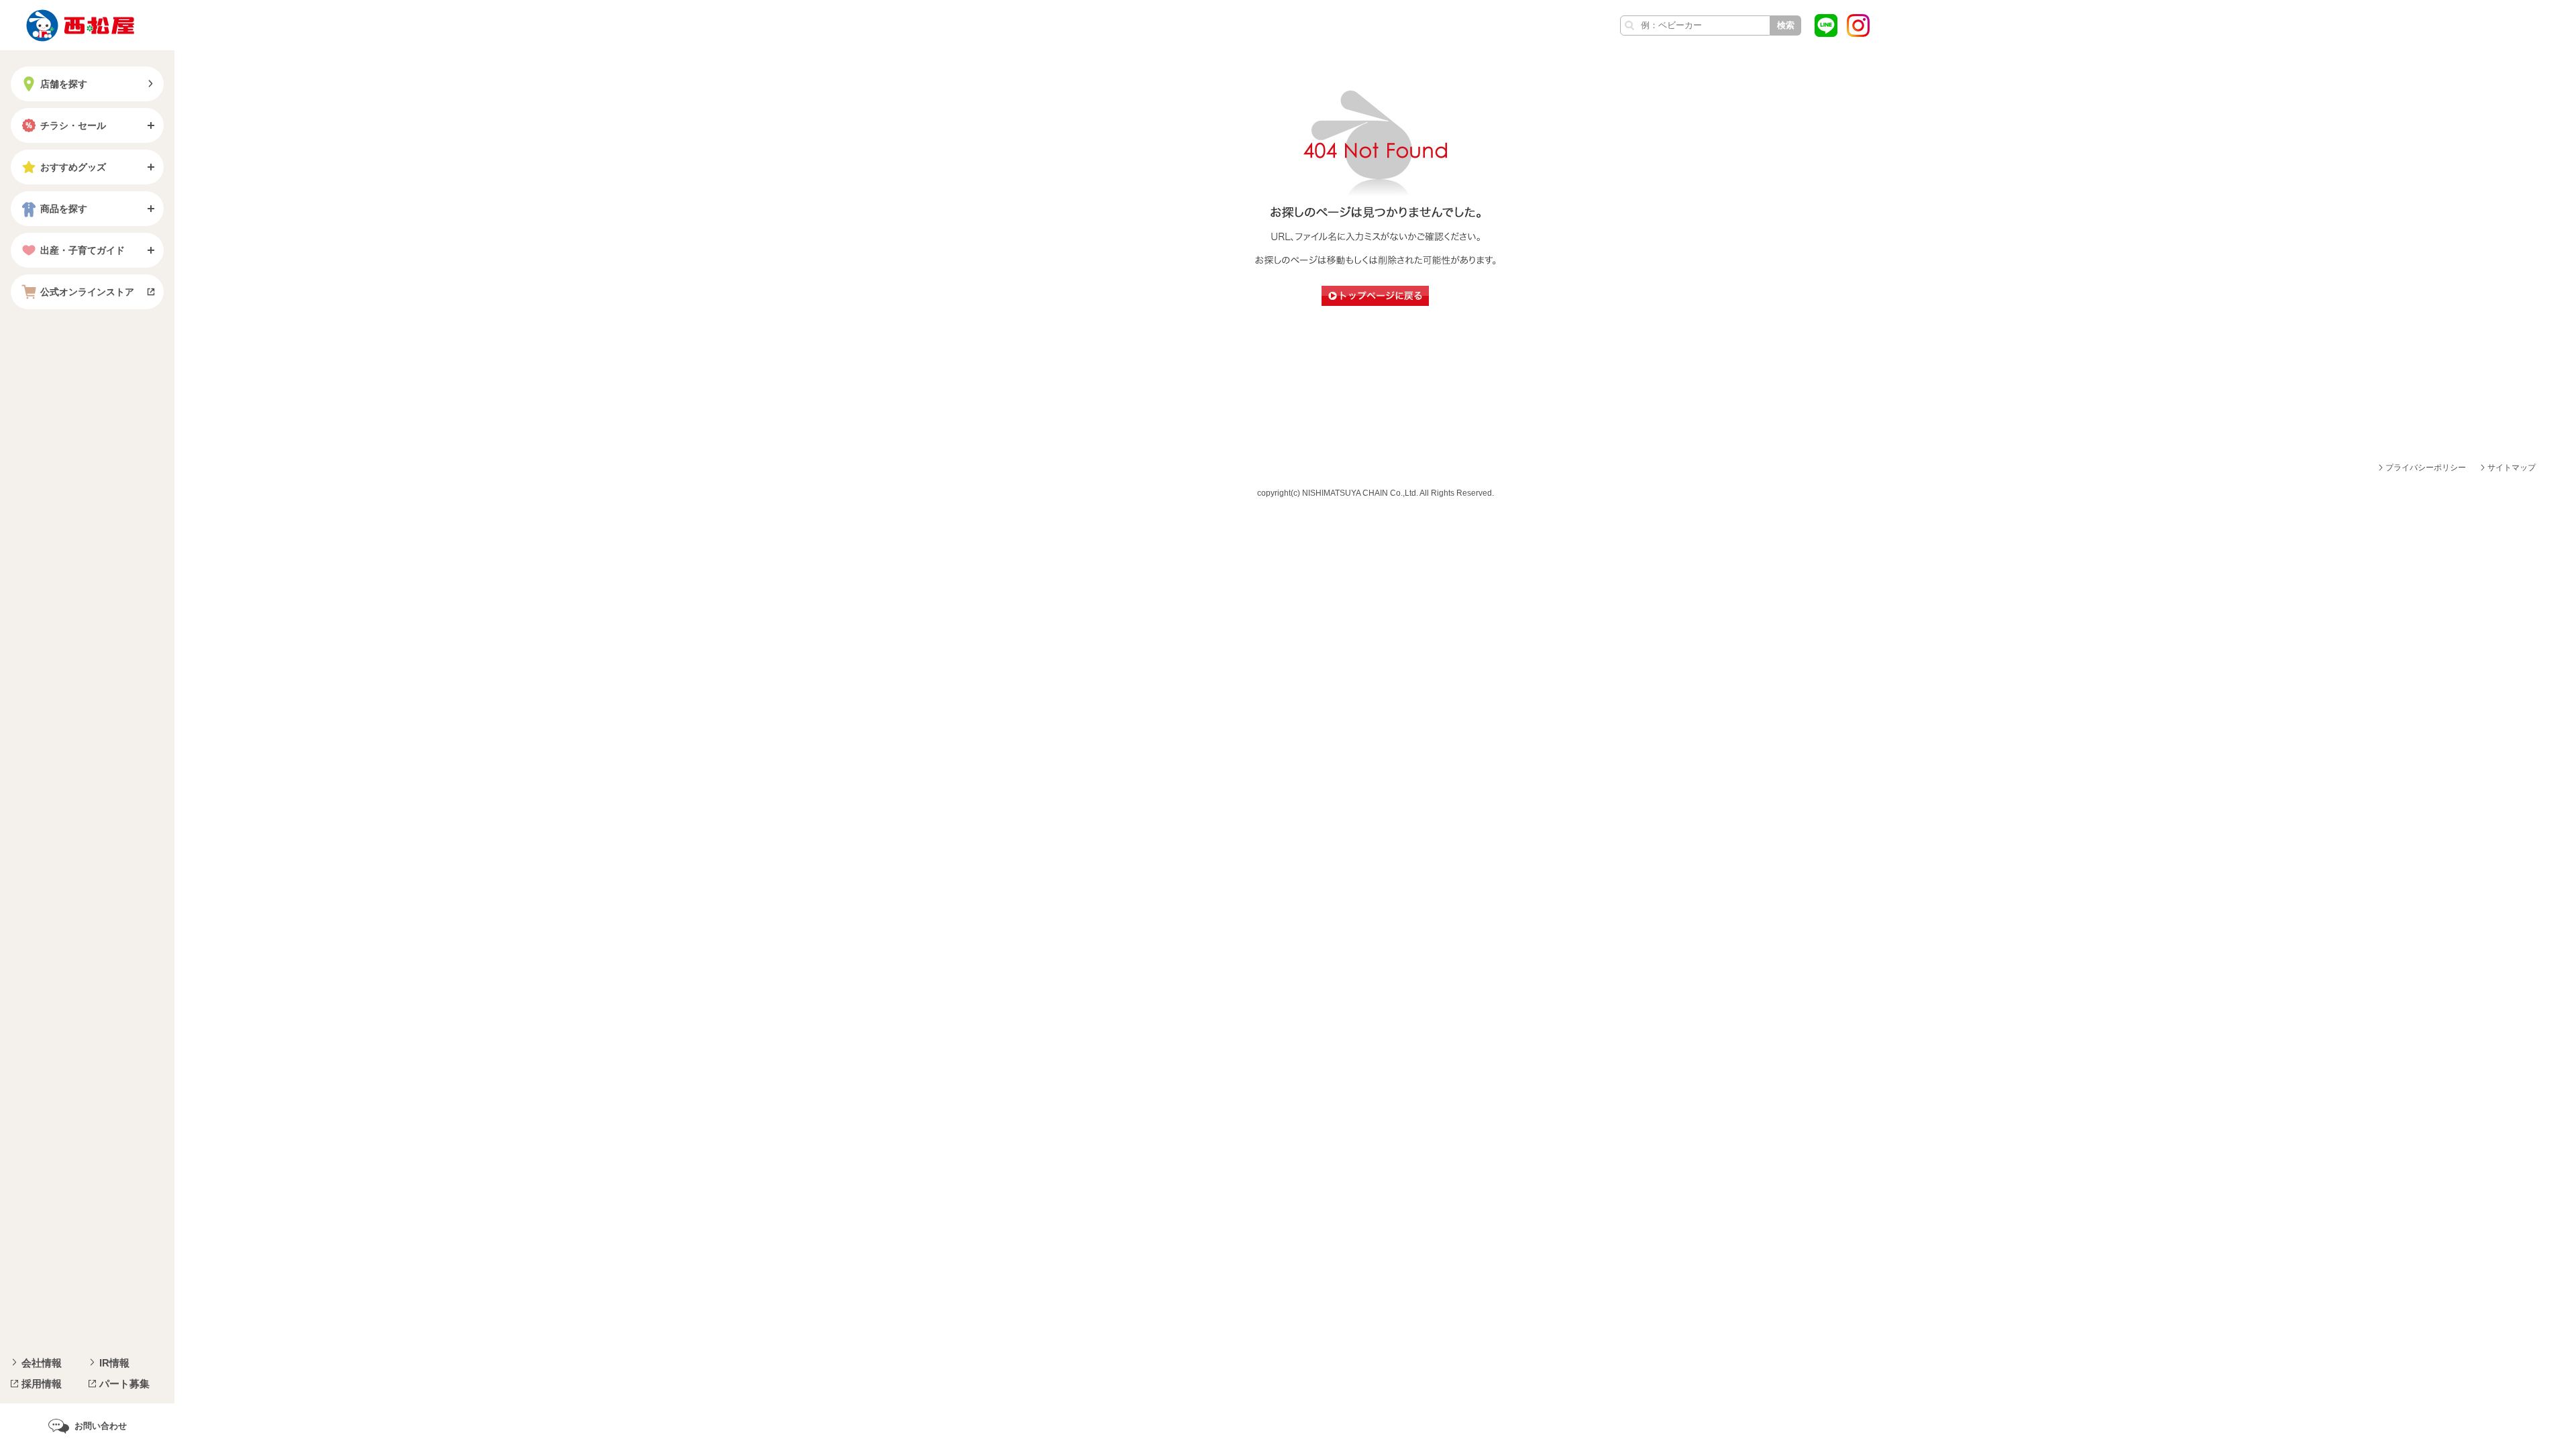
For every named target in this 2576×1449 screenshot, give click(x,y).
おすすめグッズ (73, 167)
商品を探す (64, 209)
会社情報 (42, 1363)
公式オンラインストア (87, 292)
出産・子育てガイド (83, 250)
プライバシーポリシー (2426, 468)
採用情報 (42, 1384)
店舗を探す (64, 84)
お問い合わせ (101, 1426)
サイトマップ (2512, 468)
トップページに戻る (1375, 296)
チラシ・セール (73, 125)
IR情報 (114, 1363)
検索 (1786, 25)
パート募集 (124, 1384)
